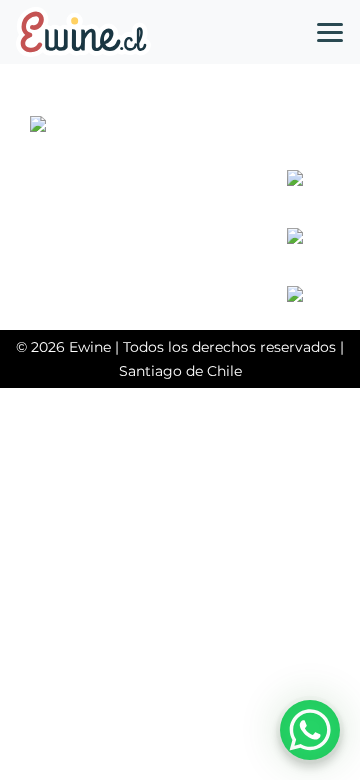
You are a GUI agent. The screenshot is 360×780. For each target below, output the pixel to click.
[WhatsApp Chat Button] (310, 730)
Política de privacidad (117, 195)
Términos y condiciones (124, 219)
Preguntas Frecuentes (122, 171)
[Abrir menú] (330, 32)
